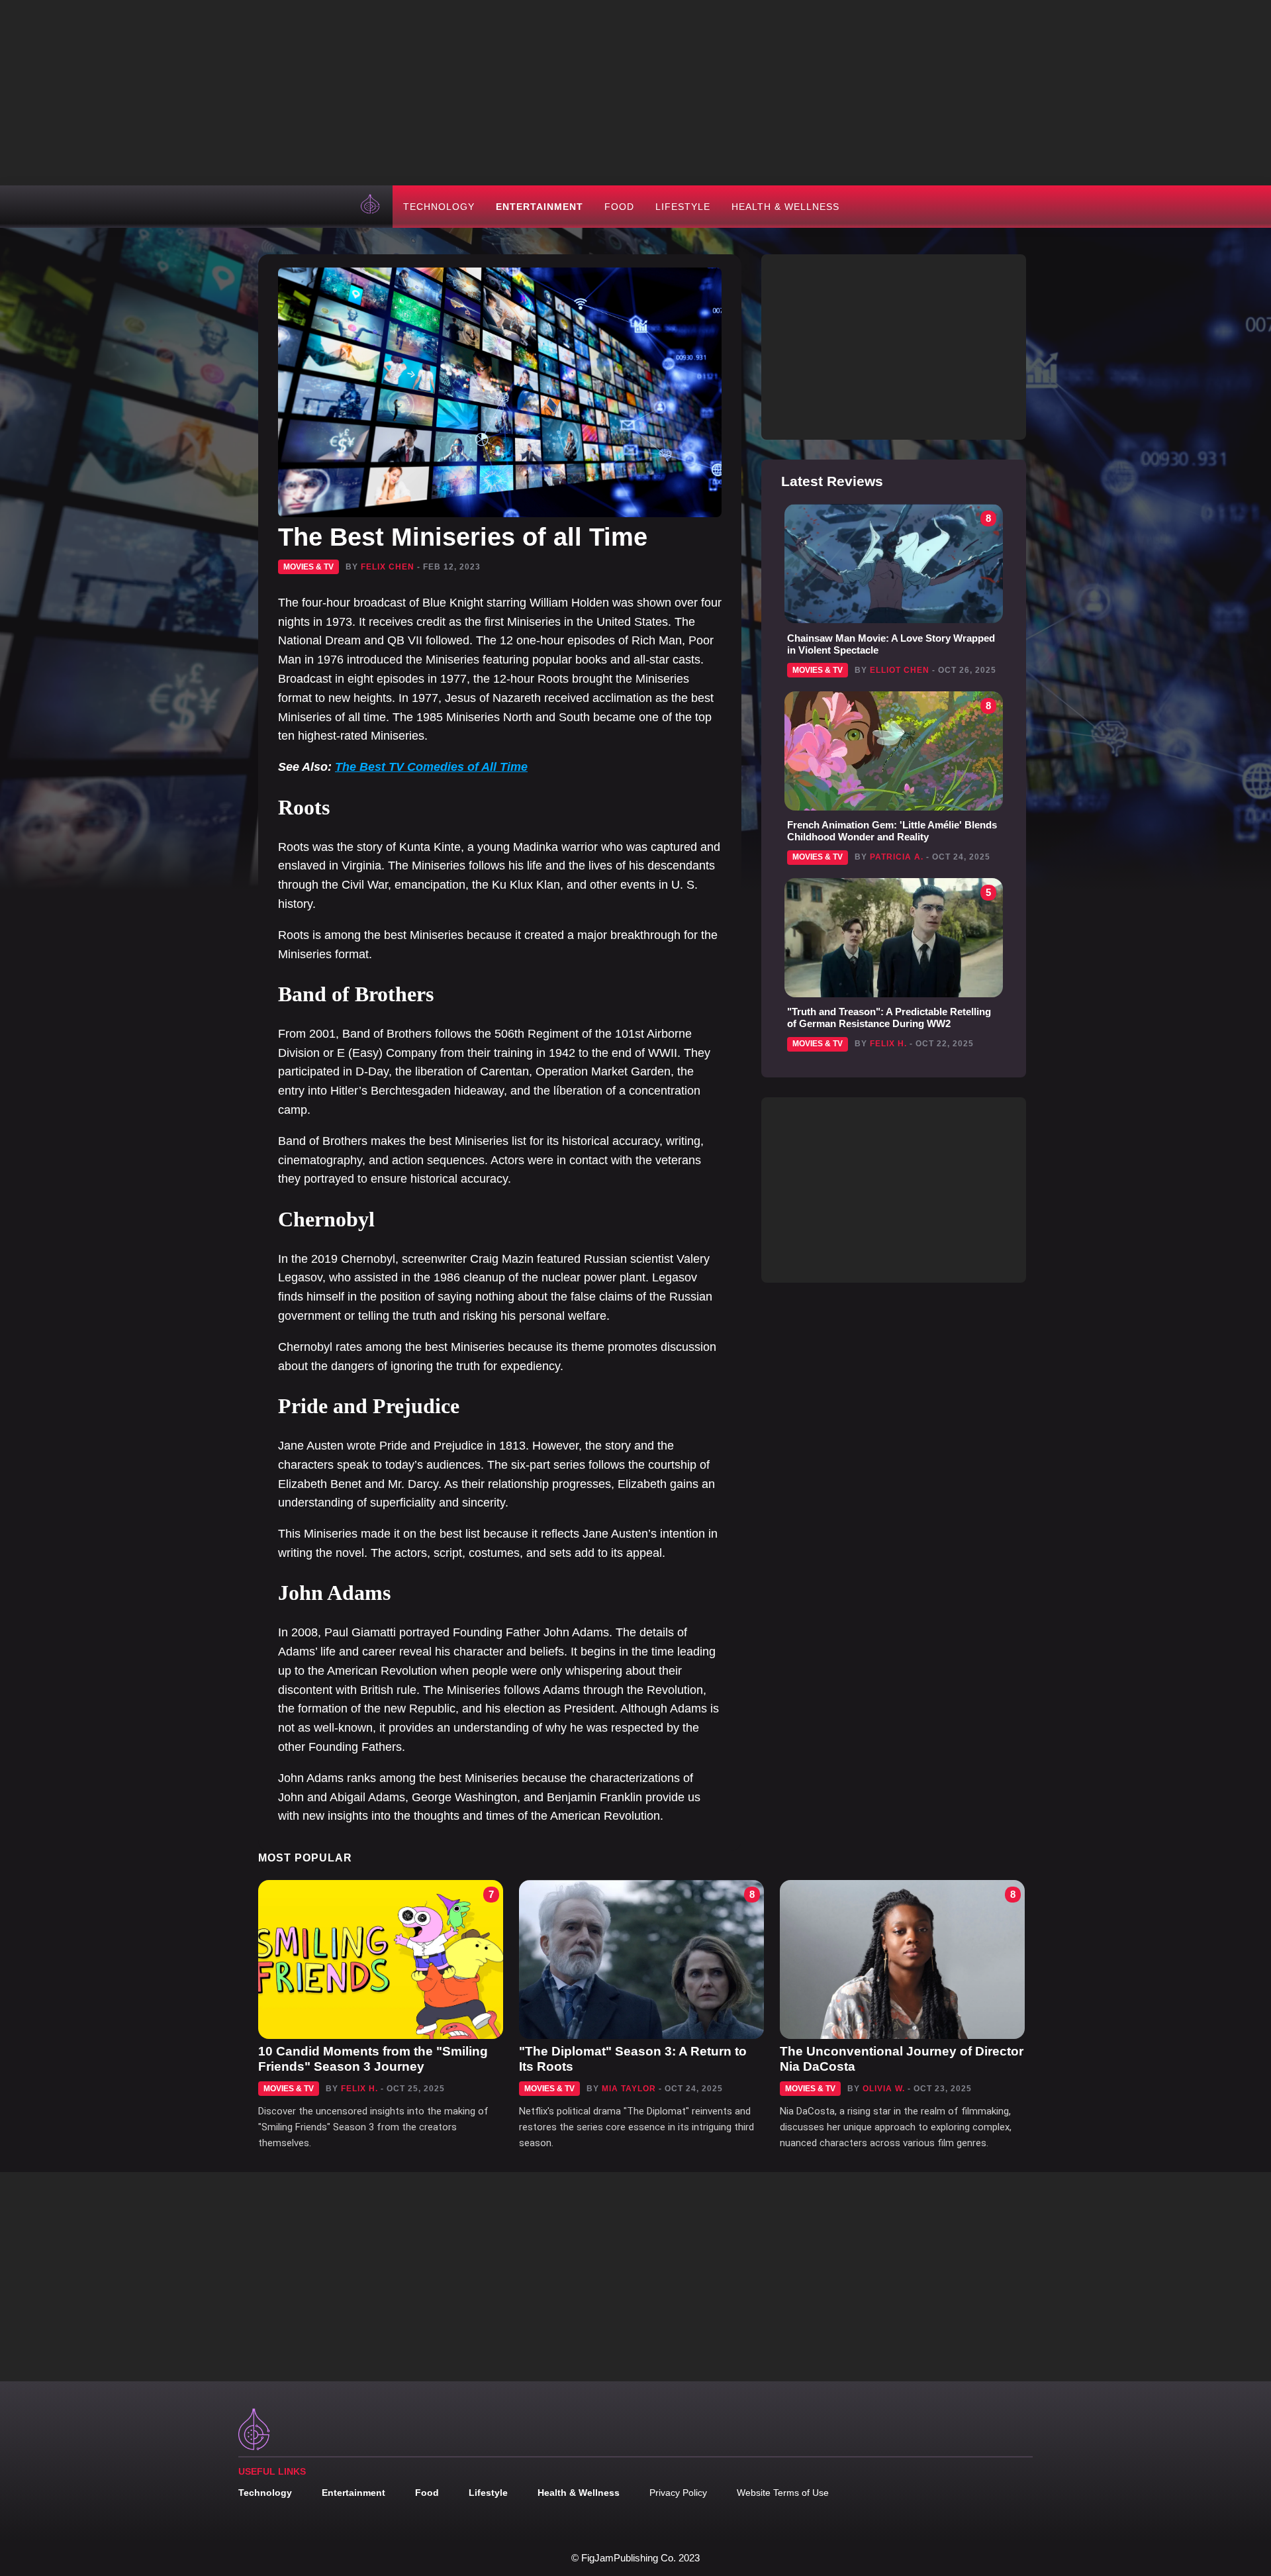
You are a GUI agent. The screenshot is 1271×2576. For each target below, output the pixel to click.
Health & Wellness (785, 207)
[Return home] (371, 207)
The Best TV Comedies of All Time (431, 767)
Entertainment (540, 207)
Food (619, 207)
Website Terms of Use (783, 2493)
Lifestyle (683, 207)
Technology (439, 207)
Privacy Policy (678, 2493)
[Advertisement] (635, 93)
